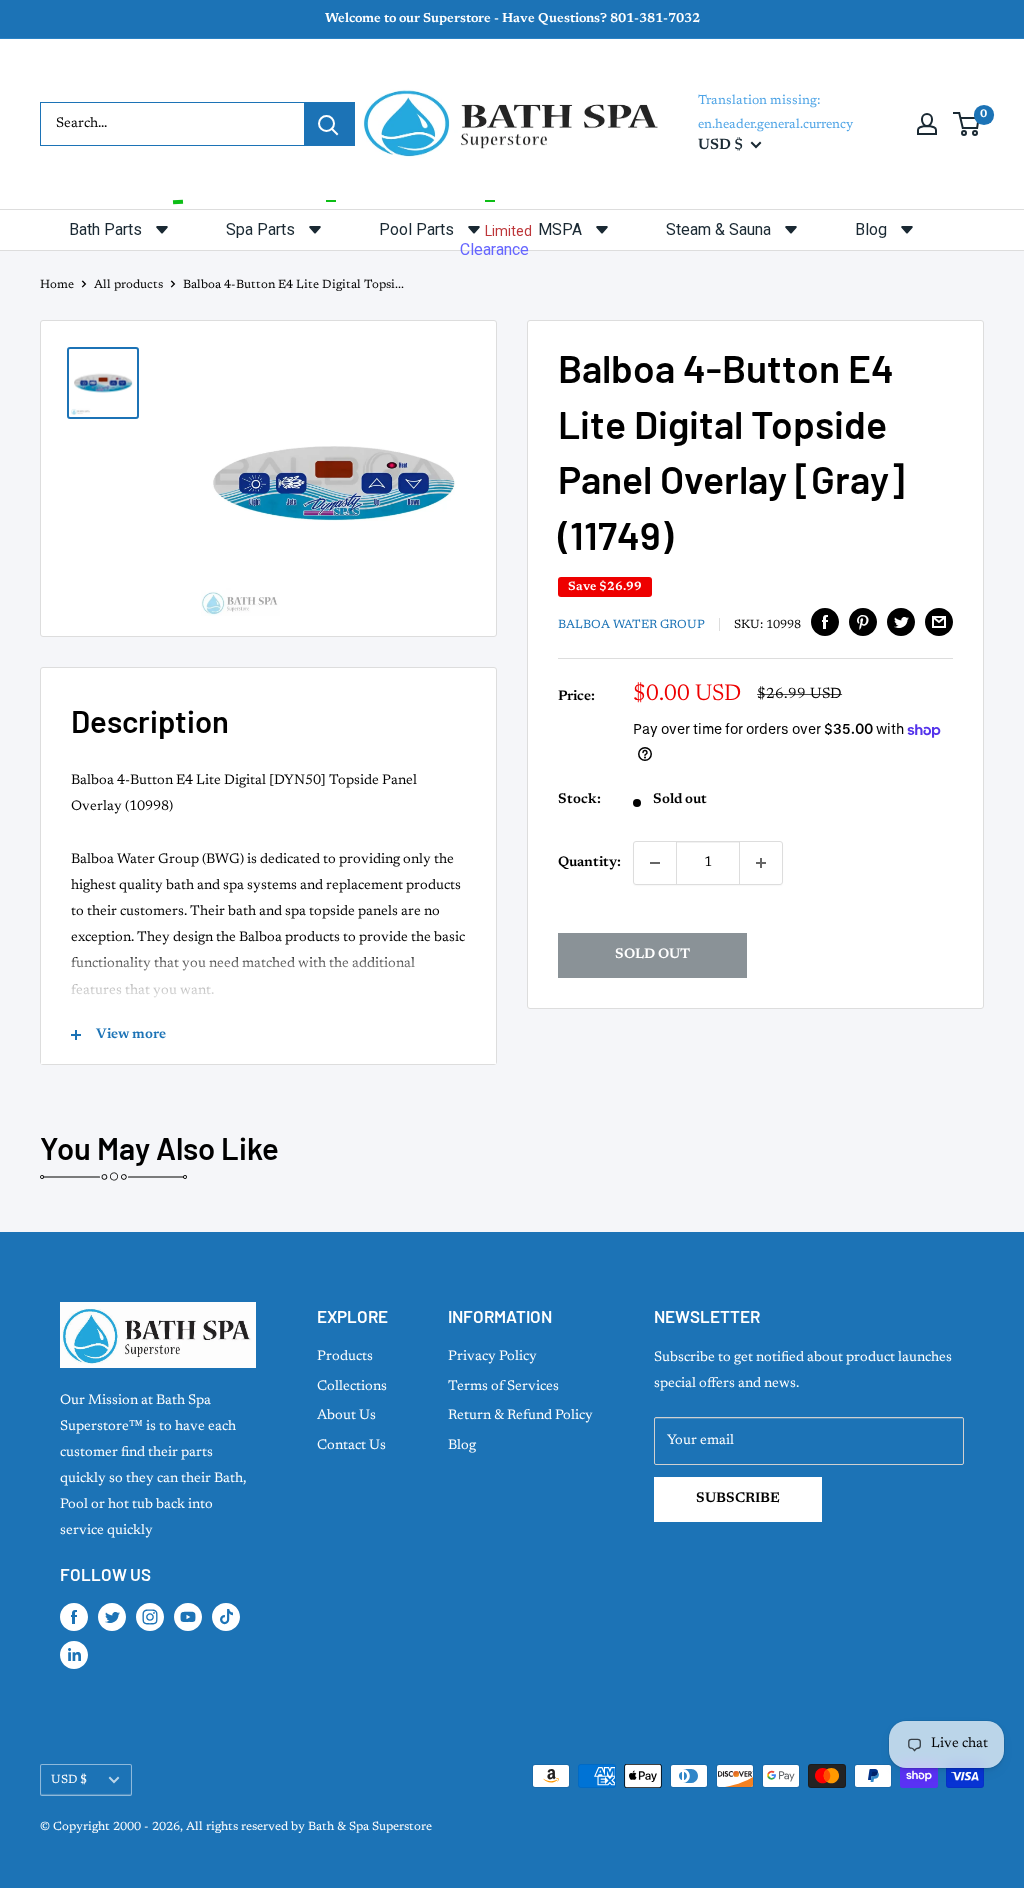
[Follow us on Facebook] (74, 1617)
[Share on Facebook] (825, 622)
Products (345, 1357)
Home (57, 285)
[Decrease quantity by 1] (655, 863)
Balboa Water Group (631, 625)
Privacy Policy (492, 1357)
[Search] (329, 124)
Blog (462, 1446)
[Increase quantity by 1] (761, 863)
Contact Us (351, 1446)
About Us (346, 1416)
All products (128, 285)
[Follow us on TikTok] (226, 1617)
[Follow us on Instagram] (150, 1617)
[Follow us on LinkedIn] (74, 1655)
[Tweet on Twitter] (901, 622)
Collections (352, 1387)
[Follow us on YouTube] (188, 1617)
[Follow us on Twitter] (112, 1617)
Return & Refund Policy (520, 1416)
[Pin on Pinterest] (863, 622)
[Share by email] (939, 622)
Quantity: (589, 863)
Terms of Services (503, 1387)
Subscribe (738, 1499)
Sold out (652, 955)
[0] (967, 124)
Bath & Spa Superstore (370, 1827)
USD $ (69, 1780)
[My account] (927, 124)
